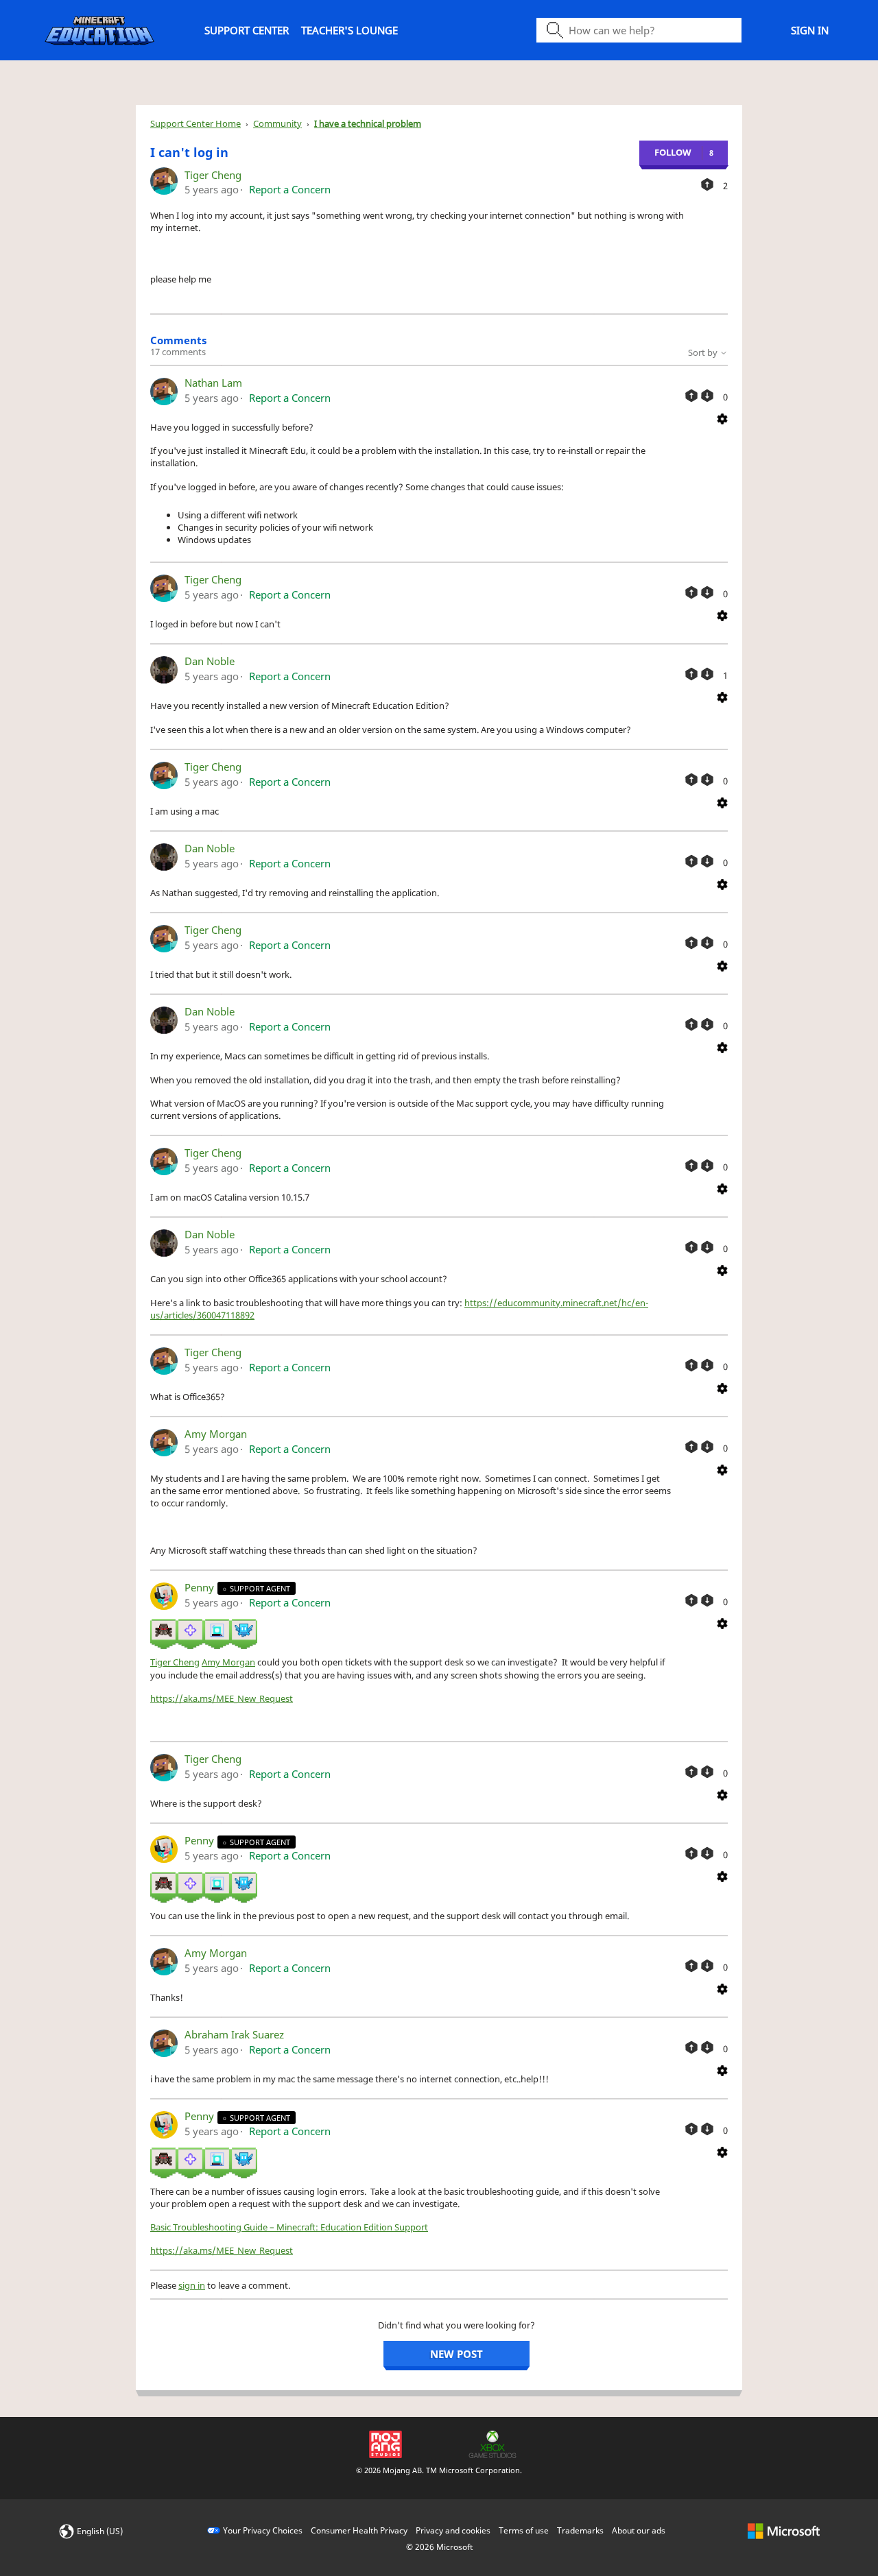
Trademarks (580, 2530)
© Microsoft (439, 2547)
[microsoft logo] (784, 2530)
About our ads (639, 2530)
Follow (673, 152)
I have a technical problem (368, 123)
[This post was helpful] (707, 184)
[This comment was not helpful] (707, 396)
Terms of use (524, 2530)
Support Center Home (195, 123)
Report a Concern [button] (290, 189)
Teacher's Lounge (349, 30)
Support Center (247, 30)
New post (456, 2354)
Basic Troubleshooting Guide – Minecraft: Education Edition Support (289, 2227)
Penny (201, 1587)
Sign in (810, 30)
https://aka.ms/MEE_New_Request (222, 1698)
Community (277, 123)
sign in (192, 2285)
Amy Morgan (216, 1434)
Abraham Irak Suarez (234, 2034)
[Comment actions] (722, 418)
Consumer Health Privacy (359, 2530)
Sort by (704, 352)
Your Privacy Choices (263, 2530)
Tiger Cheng (213, 175)
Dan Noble (210, 661)
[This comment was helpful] (691, 396)
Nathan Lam (213, 383)
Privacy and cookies (453, 2530)
